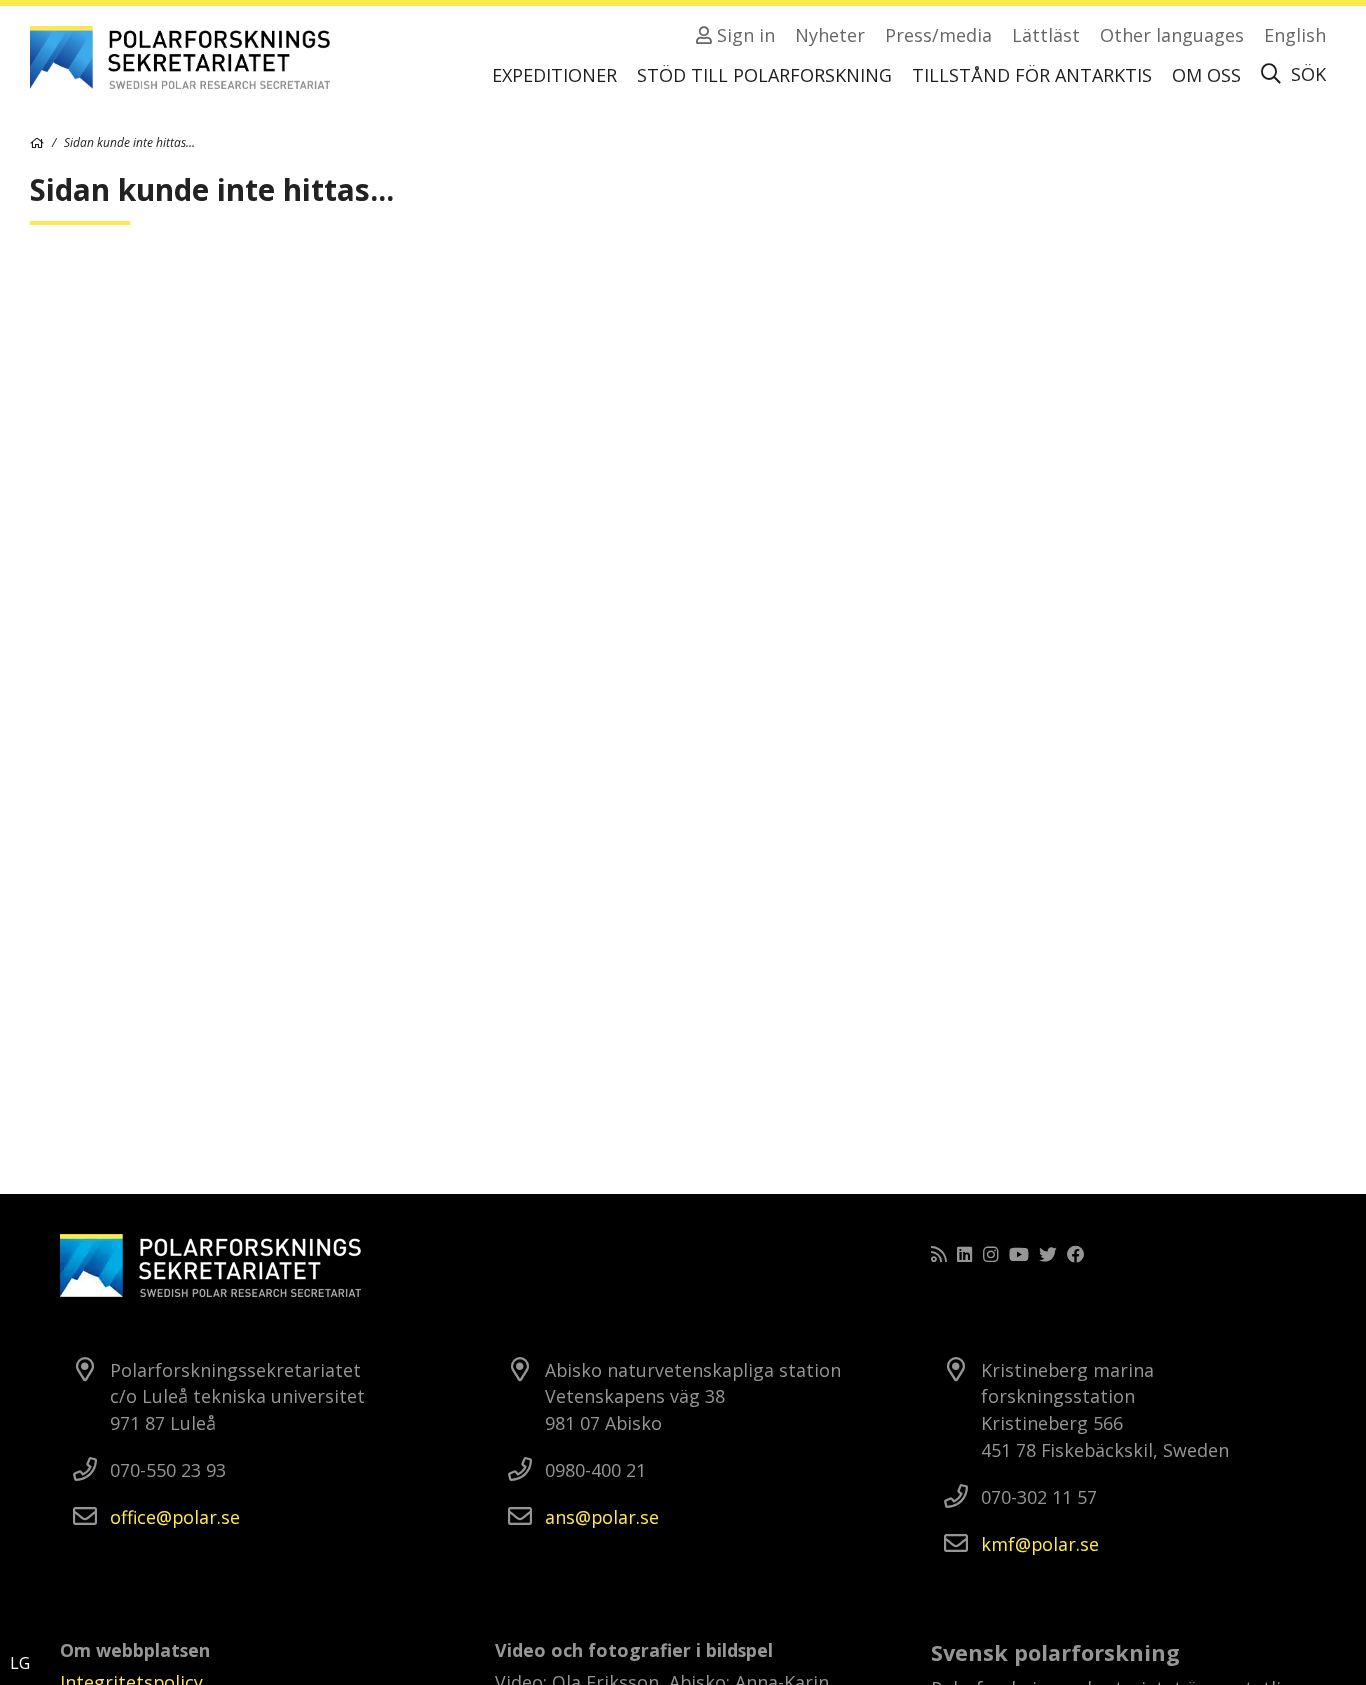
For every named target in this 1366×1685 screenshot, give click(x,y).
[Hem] (37, 142)
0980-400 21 (595, 1470)
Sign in (743, 35)
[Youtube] (1019, 1254)
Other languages (1172, 35)
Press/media (938, 35)
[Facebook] (1076, 1254)
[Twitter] (1048, 1254)
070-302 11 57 (1039, 1497)
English (1295, 35)
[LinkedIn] (965, 1254)
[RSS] (939, 1254)
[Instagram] (991, 1254)
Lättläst (1046, 35)
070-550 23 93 (168, 1470)
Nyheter (830, 35)
